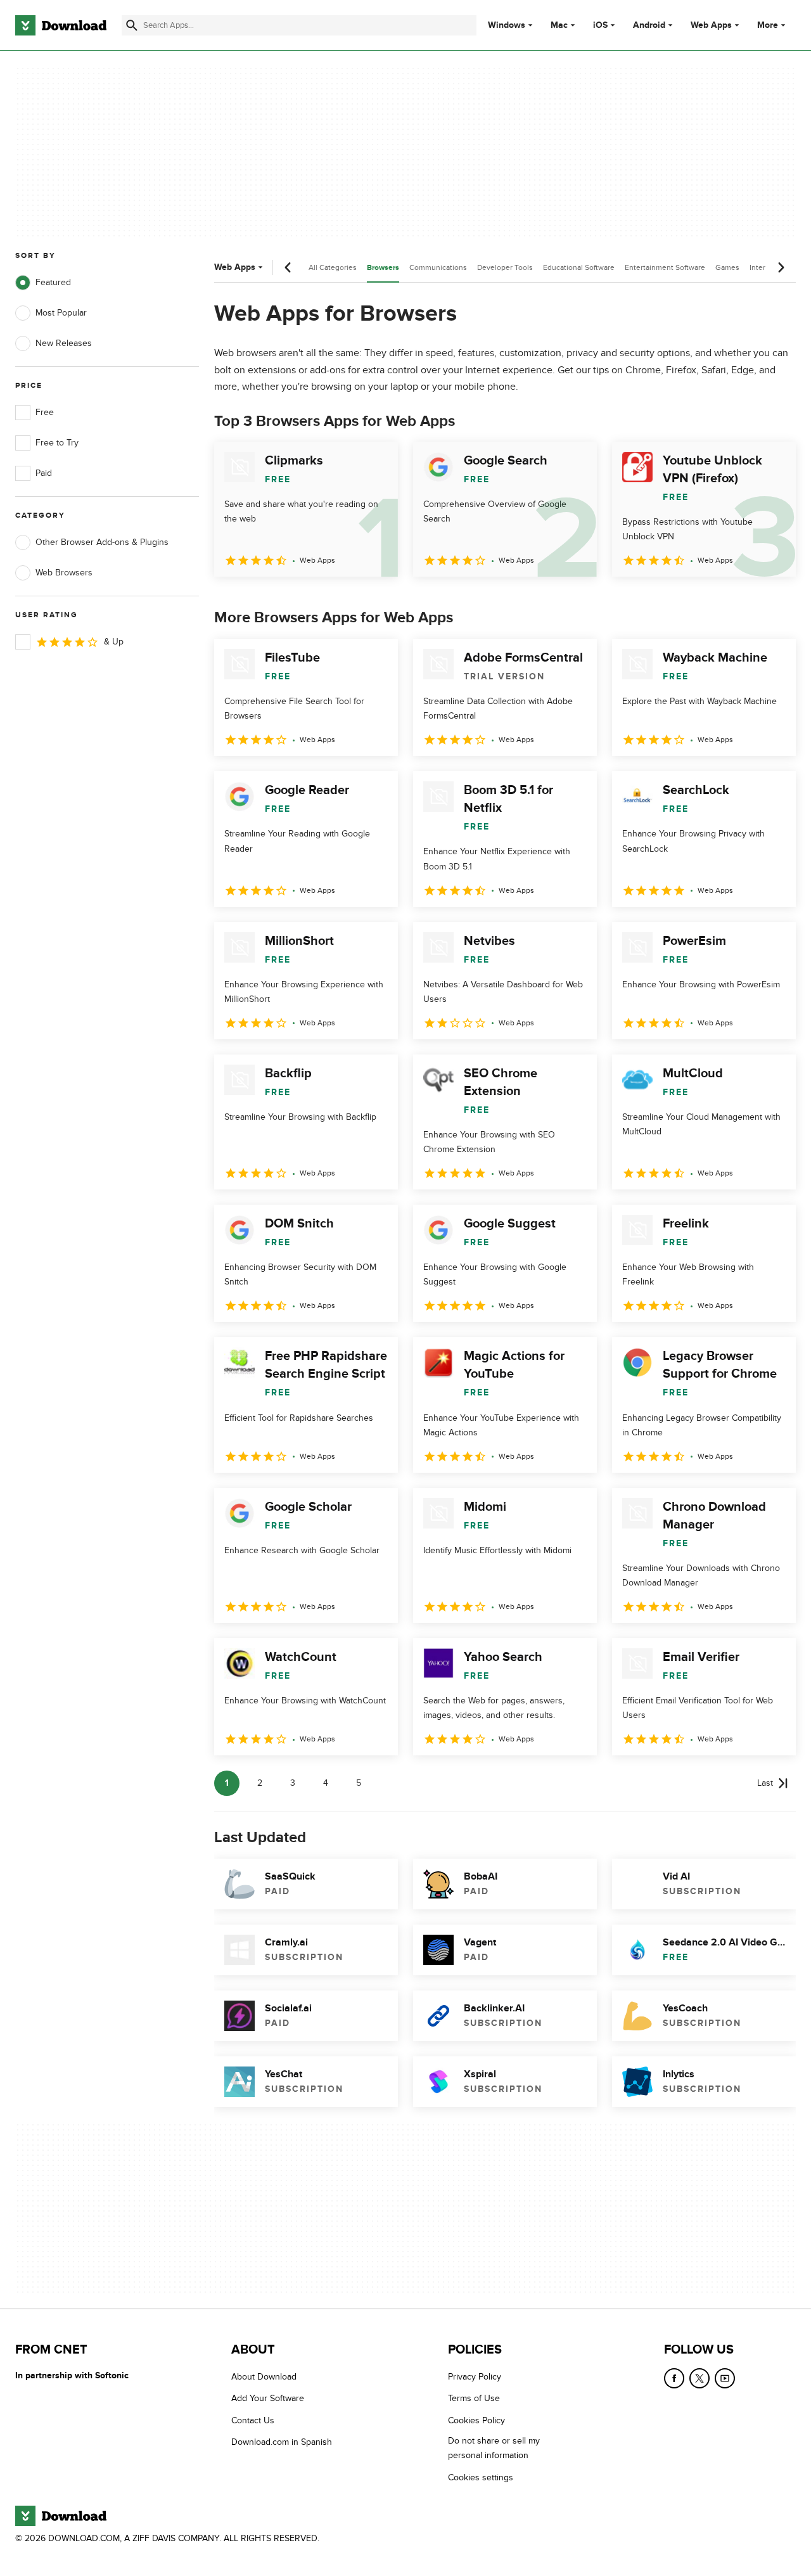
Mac (559, 25)
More (768, 25)
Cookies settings (481, 2477)
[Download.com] (61, 25)
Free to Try (57, 443)
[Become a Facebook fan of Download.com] (674, 2378)
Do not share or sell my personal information (494, 2448)
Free (45, 412)
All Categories (333, 267)
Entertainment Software (665, 267)
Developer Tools (505, 267)
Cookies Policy (476, 2420)
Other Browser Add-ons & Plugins (102, 542)
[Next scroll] (781, 267)
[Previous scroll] (288, 267)
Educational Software (579, 267)
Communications (438, 267)
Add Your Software (268, 2398)
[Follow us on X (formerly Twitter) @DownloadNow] (699, 2378)
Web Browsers (64, 573)
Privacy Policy (475, 2377)
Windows (507, 25)
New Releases (64, 343)
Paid (44, 473)
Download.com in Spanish (282, 2442)
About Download (264, 2377)
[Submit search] (132, 25)
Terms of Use (474, 2398)
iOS (600, 25)
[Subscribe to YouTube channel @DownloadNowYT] (725, 2378)
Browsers (383, 268)
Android (649, 25)
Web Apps (711, 25)
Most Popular (61, 313)
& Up (114, 642)
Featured (53, 282)
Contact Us (253, 2420)
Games (727, 267)
